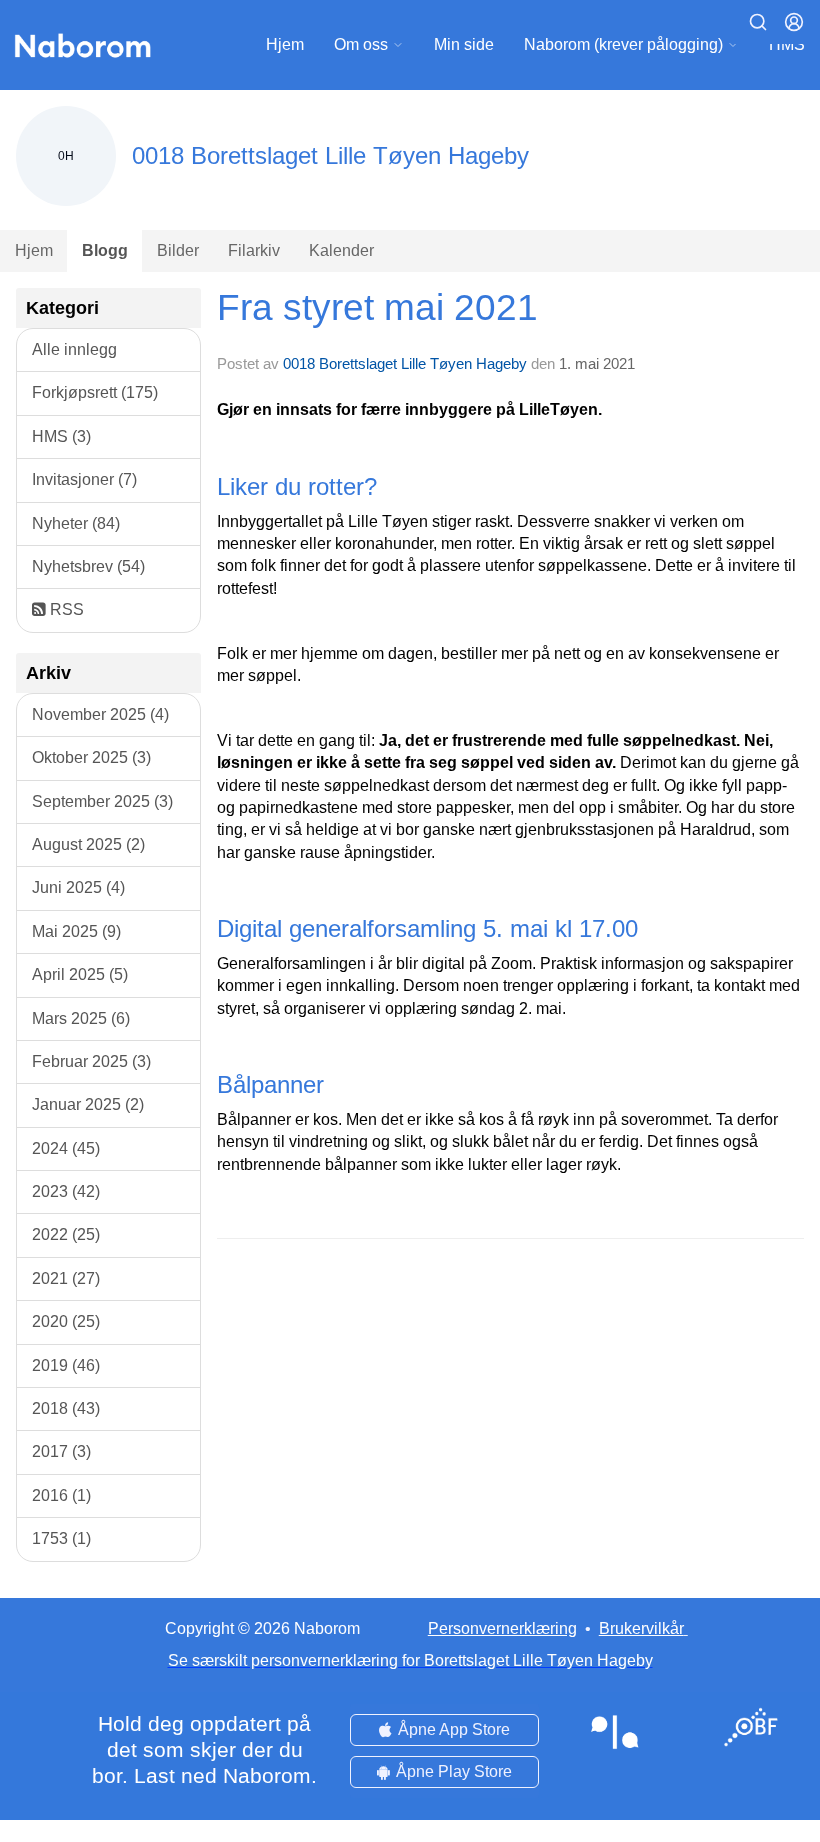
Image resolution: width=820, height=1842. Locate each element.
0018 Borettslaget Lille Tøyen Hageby (405, 363)
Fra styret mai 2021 (377, 307)
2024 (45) (66, 1148)
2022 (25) (66, 1234)
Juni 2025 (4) (78, 887)
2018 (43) (66, 1408)
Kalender (341, 250)
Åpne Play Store (454, 1771)
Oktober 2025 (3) (91, 757)
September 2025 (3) (102, 801)
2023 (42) (66, 1191)
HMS (787, 44)
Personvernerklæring (502, 1628)
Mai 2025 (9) (76, 931)
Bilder (178, 250)
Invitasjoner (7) (84, 479)
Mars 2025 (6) (81, 1018)
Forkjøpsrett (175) (95, 392)
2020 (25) (66, 1321)
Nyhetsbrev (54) (88, 566)
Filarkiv (254, 250)
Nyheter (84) (76, 523)
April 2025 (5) (80, 974)
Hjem (285, 44)
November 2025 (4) (100, 714)
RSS (65, 609)
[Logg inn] (794, 22)
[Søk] (758, 22)
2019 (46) (66, 1365)
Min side (464, 44)
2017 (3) (61, 1451)
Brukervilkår (641, 1628)
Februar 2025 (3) (91, 1061)
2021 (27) (66, 1278)
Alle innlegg (74, 349)
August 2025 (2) (88, 844)
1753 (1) (61, 1538)
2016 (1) (61, 1495)
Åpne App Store (454, 1729)
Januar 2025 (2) (88, 1104)
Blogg (105, 250)
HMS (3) (61, 436)
